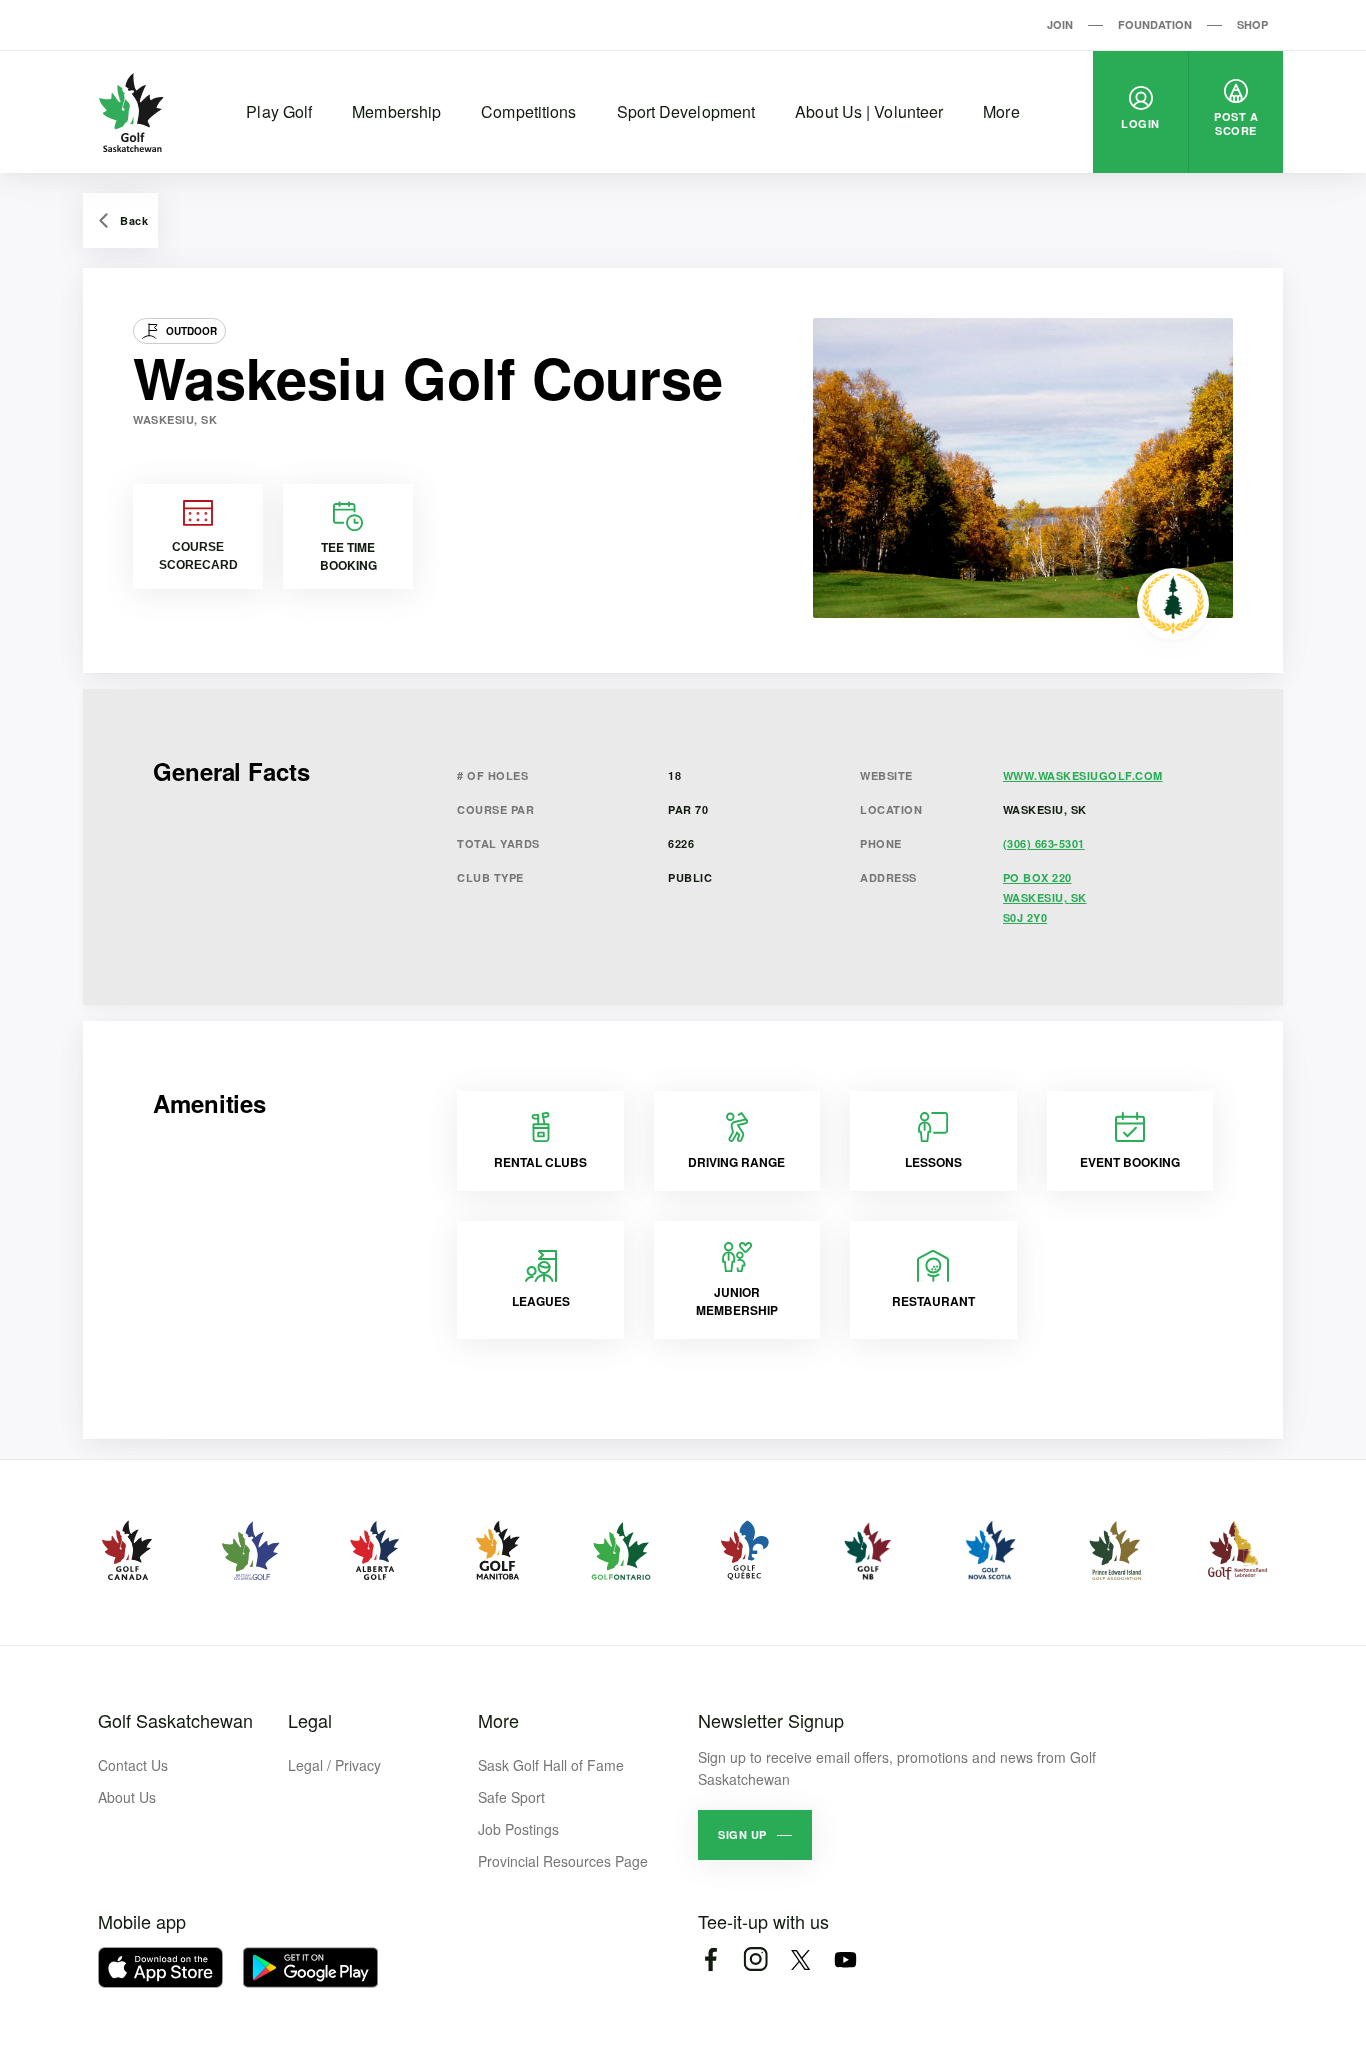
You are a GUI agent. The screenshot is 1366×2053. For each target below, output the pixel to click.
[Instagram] (755, 1959)
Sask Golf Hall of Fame (551, 1765)
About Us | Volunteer (869, 111)
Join (1060, 24)
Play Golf (279, 111)
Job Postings (518, 1829)
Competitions (528, 111)
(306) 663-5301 (1044, 843)
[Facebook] (710, 1959)
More (1001, 111)
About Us (127, 1797)
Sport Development (686, 111)
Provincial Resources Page (563, 1861)
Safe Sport (511, 1797)
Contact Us (133, 1765)
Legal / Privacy (334, 1765)
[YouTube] (845, 1959)
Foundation (1155, 24)
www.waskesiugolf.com (1083, 775)
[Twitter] (800, 1959)
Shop (1252, 24)
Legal (310, 1720)
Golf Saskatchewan (175, 1720)
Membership (396, 111)
